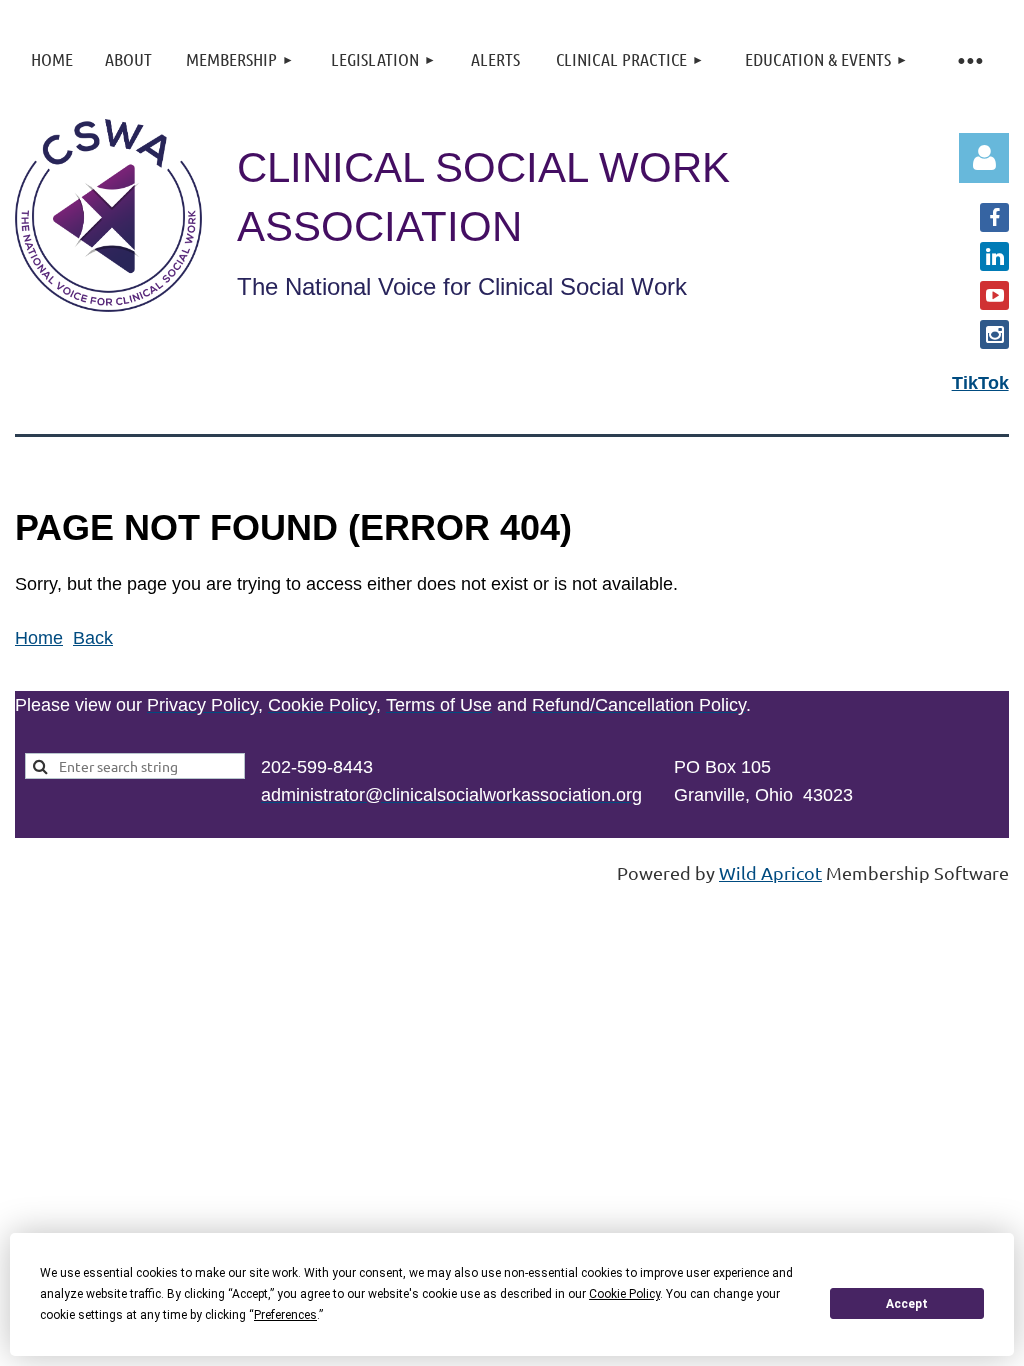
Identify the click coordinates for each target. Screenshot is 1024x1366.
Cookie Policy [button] (624, 1294)
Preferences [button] (285, 1315)
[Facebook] (994, 217)
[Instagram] (994, 334)
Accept (907, 1304)
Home (39, 638)
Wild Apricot (770, 872)
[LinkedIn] (994, 256)
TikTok (980, 383)
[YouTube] (994, 295)
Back (93, 638)
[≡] (969, 59)
